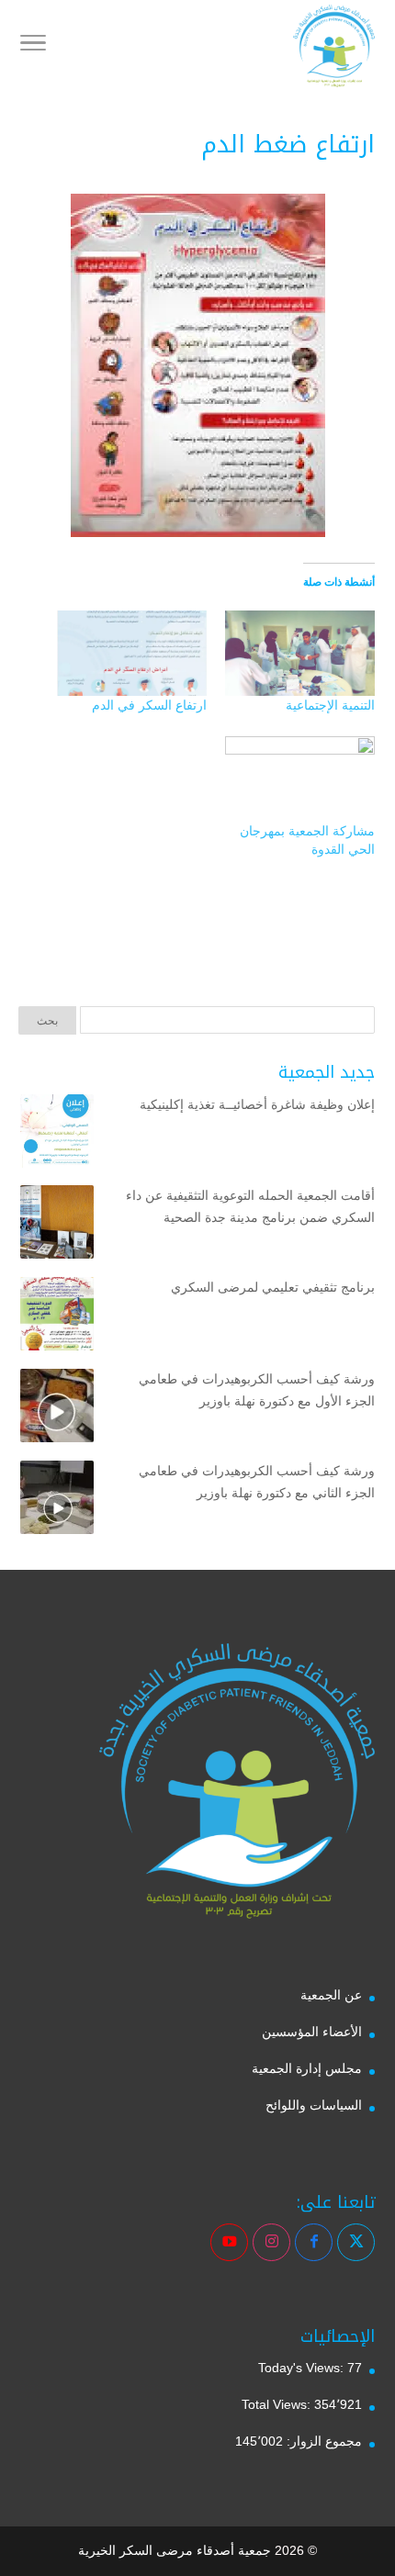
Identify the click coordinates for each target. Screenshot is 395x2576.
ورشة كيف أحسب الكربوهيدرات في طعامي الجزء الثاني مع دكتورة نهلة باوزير (257, 1482)
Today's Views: (303, 2368)
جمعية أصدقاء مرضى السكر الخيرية (175, 2550)
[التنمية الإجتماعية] (300, 653)
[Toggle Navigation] (33, 46)
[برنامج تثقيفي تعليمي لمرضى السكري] (57, 1317)
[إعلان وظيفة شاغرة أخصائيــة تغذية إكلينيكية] (57, 1135)
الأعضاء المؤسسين (312, 2032)
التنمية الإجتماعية (330, 705)
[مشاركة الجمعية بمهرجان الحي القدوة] (300, 779)
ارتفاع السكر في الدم (149, 705)
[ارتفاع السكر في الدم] (132, 653)
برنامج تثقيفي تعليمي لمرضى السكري (273, 1287)
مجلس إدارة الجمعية (307, 2068)
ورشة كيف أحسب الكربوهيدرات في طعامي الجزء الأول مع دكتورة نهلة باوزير (257, 1390)
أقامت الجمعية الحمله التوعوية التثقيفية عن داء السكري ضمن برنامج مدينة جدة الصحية (250, 1206)
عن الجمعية (331, 1995)
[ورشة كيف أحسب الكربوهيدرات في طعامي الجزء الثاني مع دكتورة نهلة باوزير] (57, 1501)
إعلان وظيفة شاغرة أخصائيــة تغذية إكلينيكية (257, 1104)
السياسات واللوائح (314, 2105)
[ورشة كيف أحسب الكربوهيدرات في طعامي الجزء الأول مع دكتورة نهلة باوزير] (57, 1409)
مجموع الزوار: (322, 2441)
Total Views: (278, 2404)
